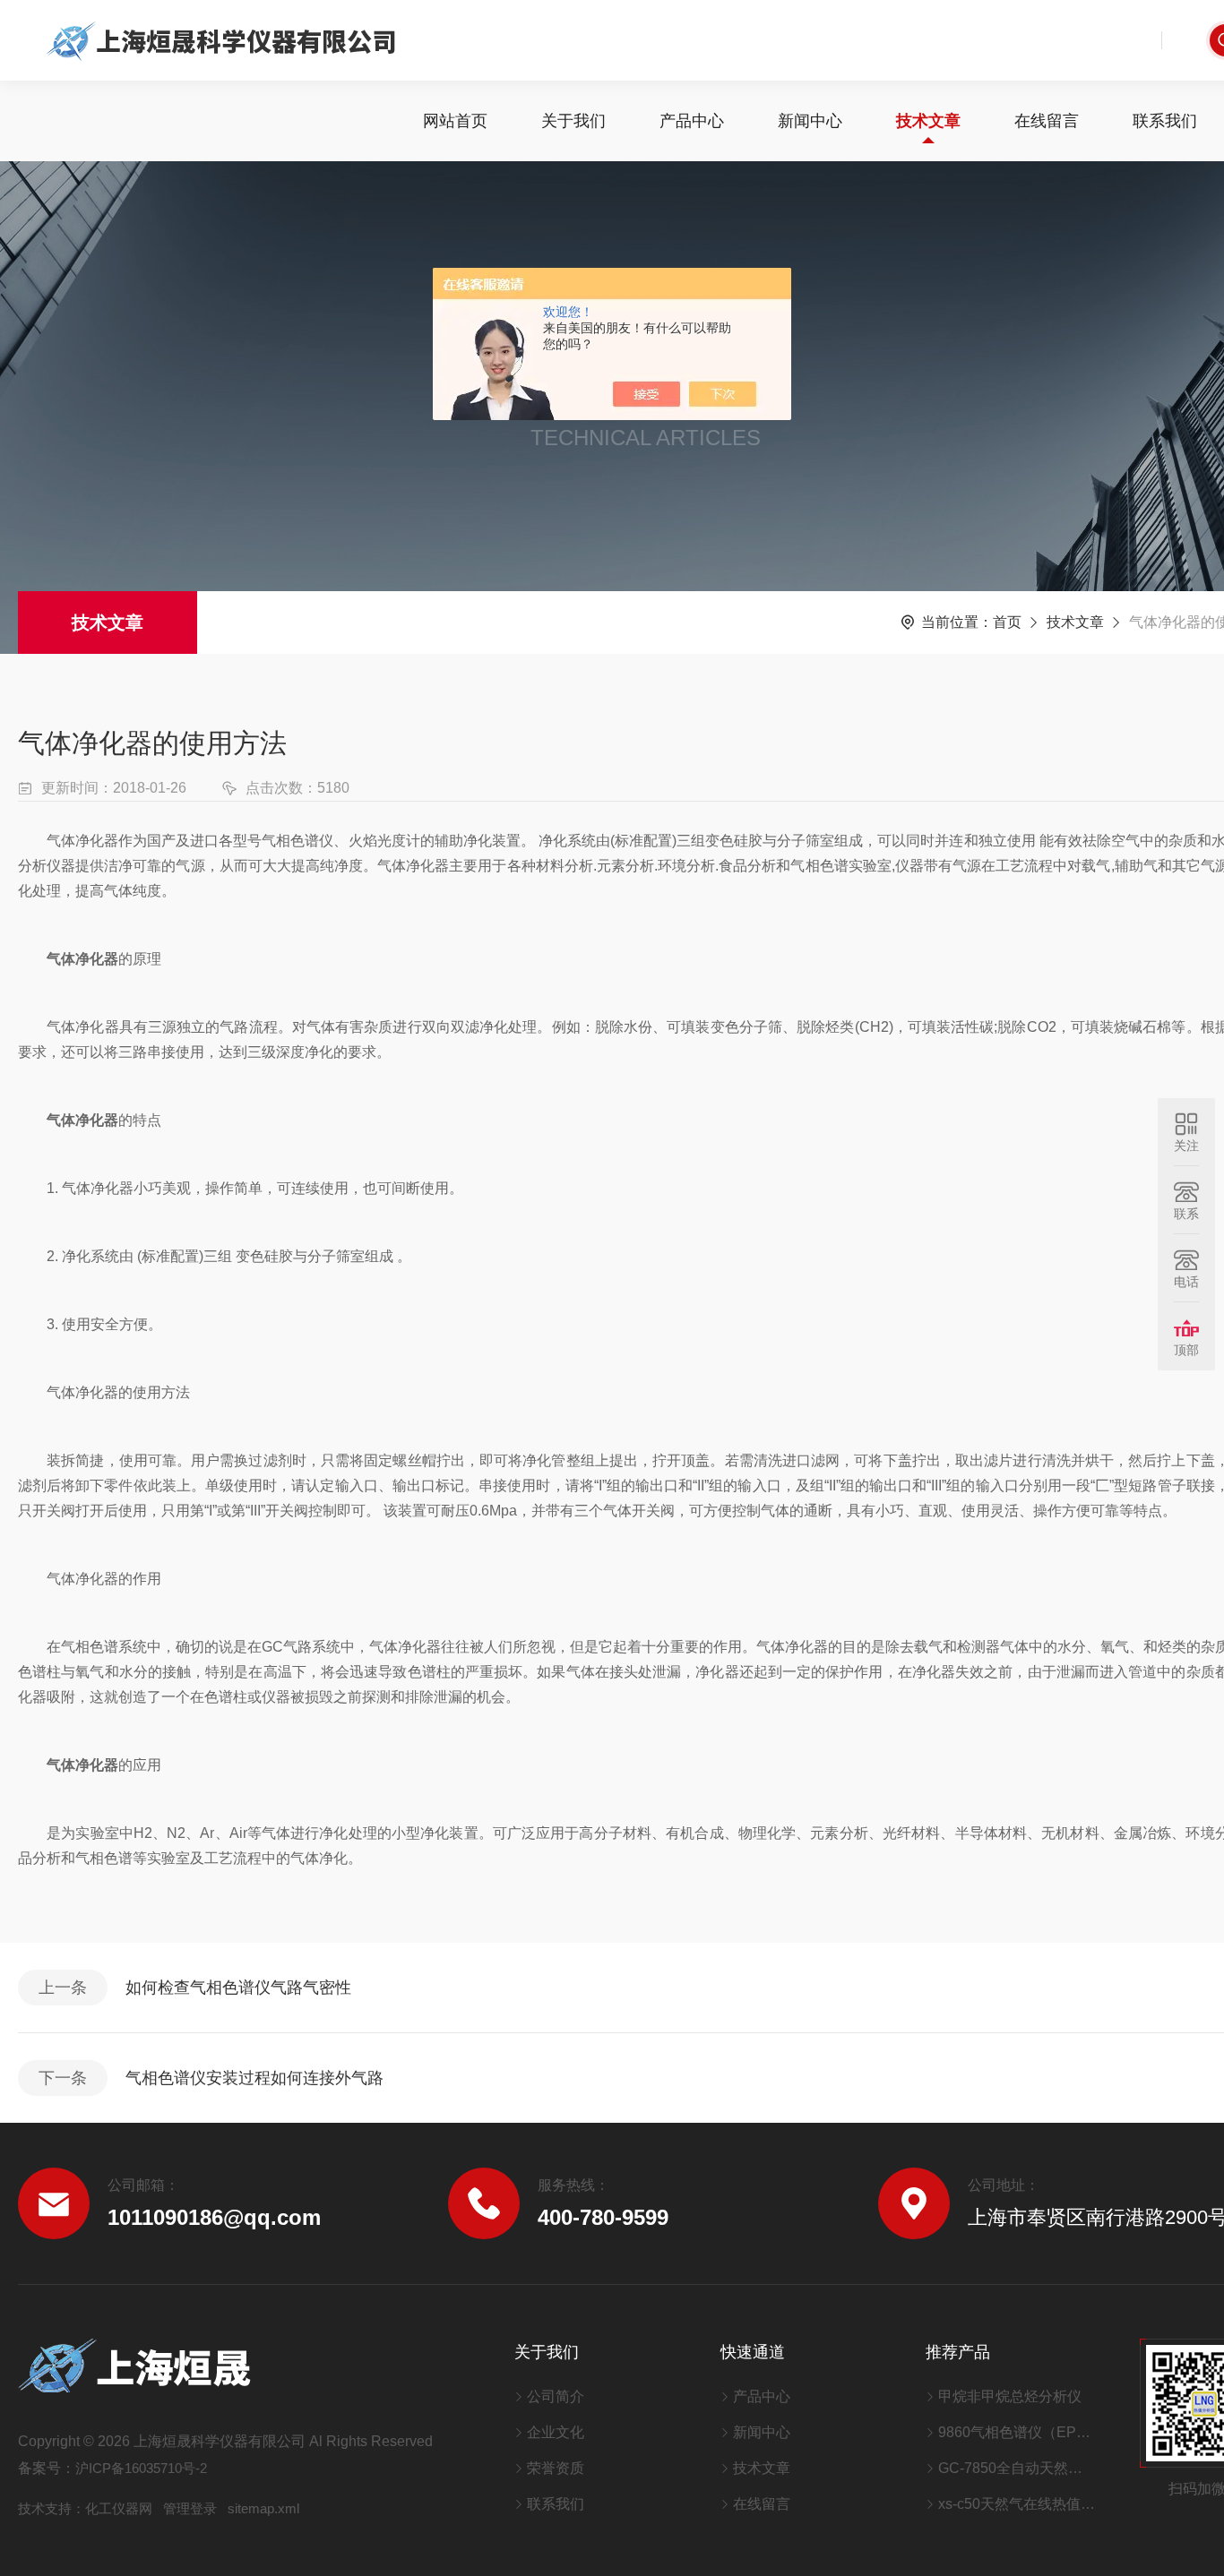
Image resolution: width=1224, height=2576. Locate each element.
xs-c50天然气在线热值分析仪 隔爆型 (1017, 2504)
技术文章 (928, 121)
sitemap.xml (263, 2508)
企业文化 (556, 2432)
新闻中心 (810, 121)
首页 (1007, 622)
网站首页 (455, 121)
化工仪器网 (119, 2508)
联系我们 (1165, 121)
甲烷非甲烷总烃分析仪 (1010, 2396)
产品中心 (692, 121)
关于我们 (573, 121)
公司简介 (556, 2396)
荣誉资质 (556, 2468)
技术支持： (52, 2508)
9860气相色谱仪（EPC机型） (1017, 2432)
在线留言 (1047, 121)
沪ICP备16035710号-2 (141, 2468)
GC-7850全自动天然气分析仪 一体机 (1017, 2468)
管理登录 (190, 2508)
